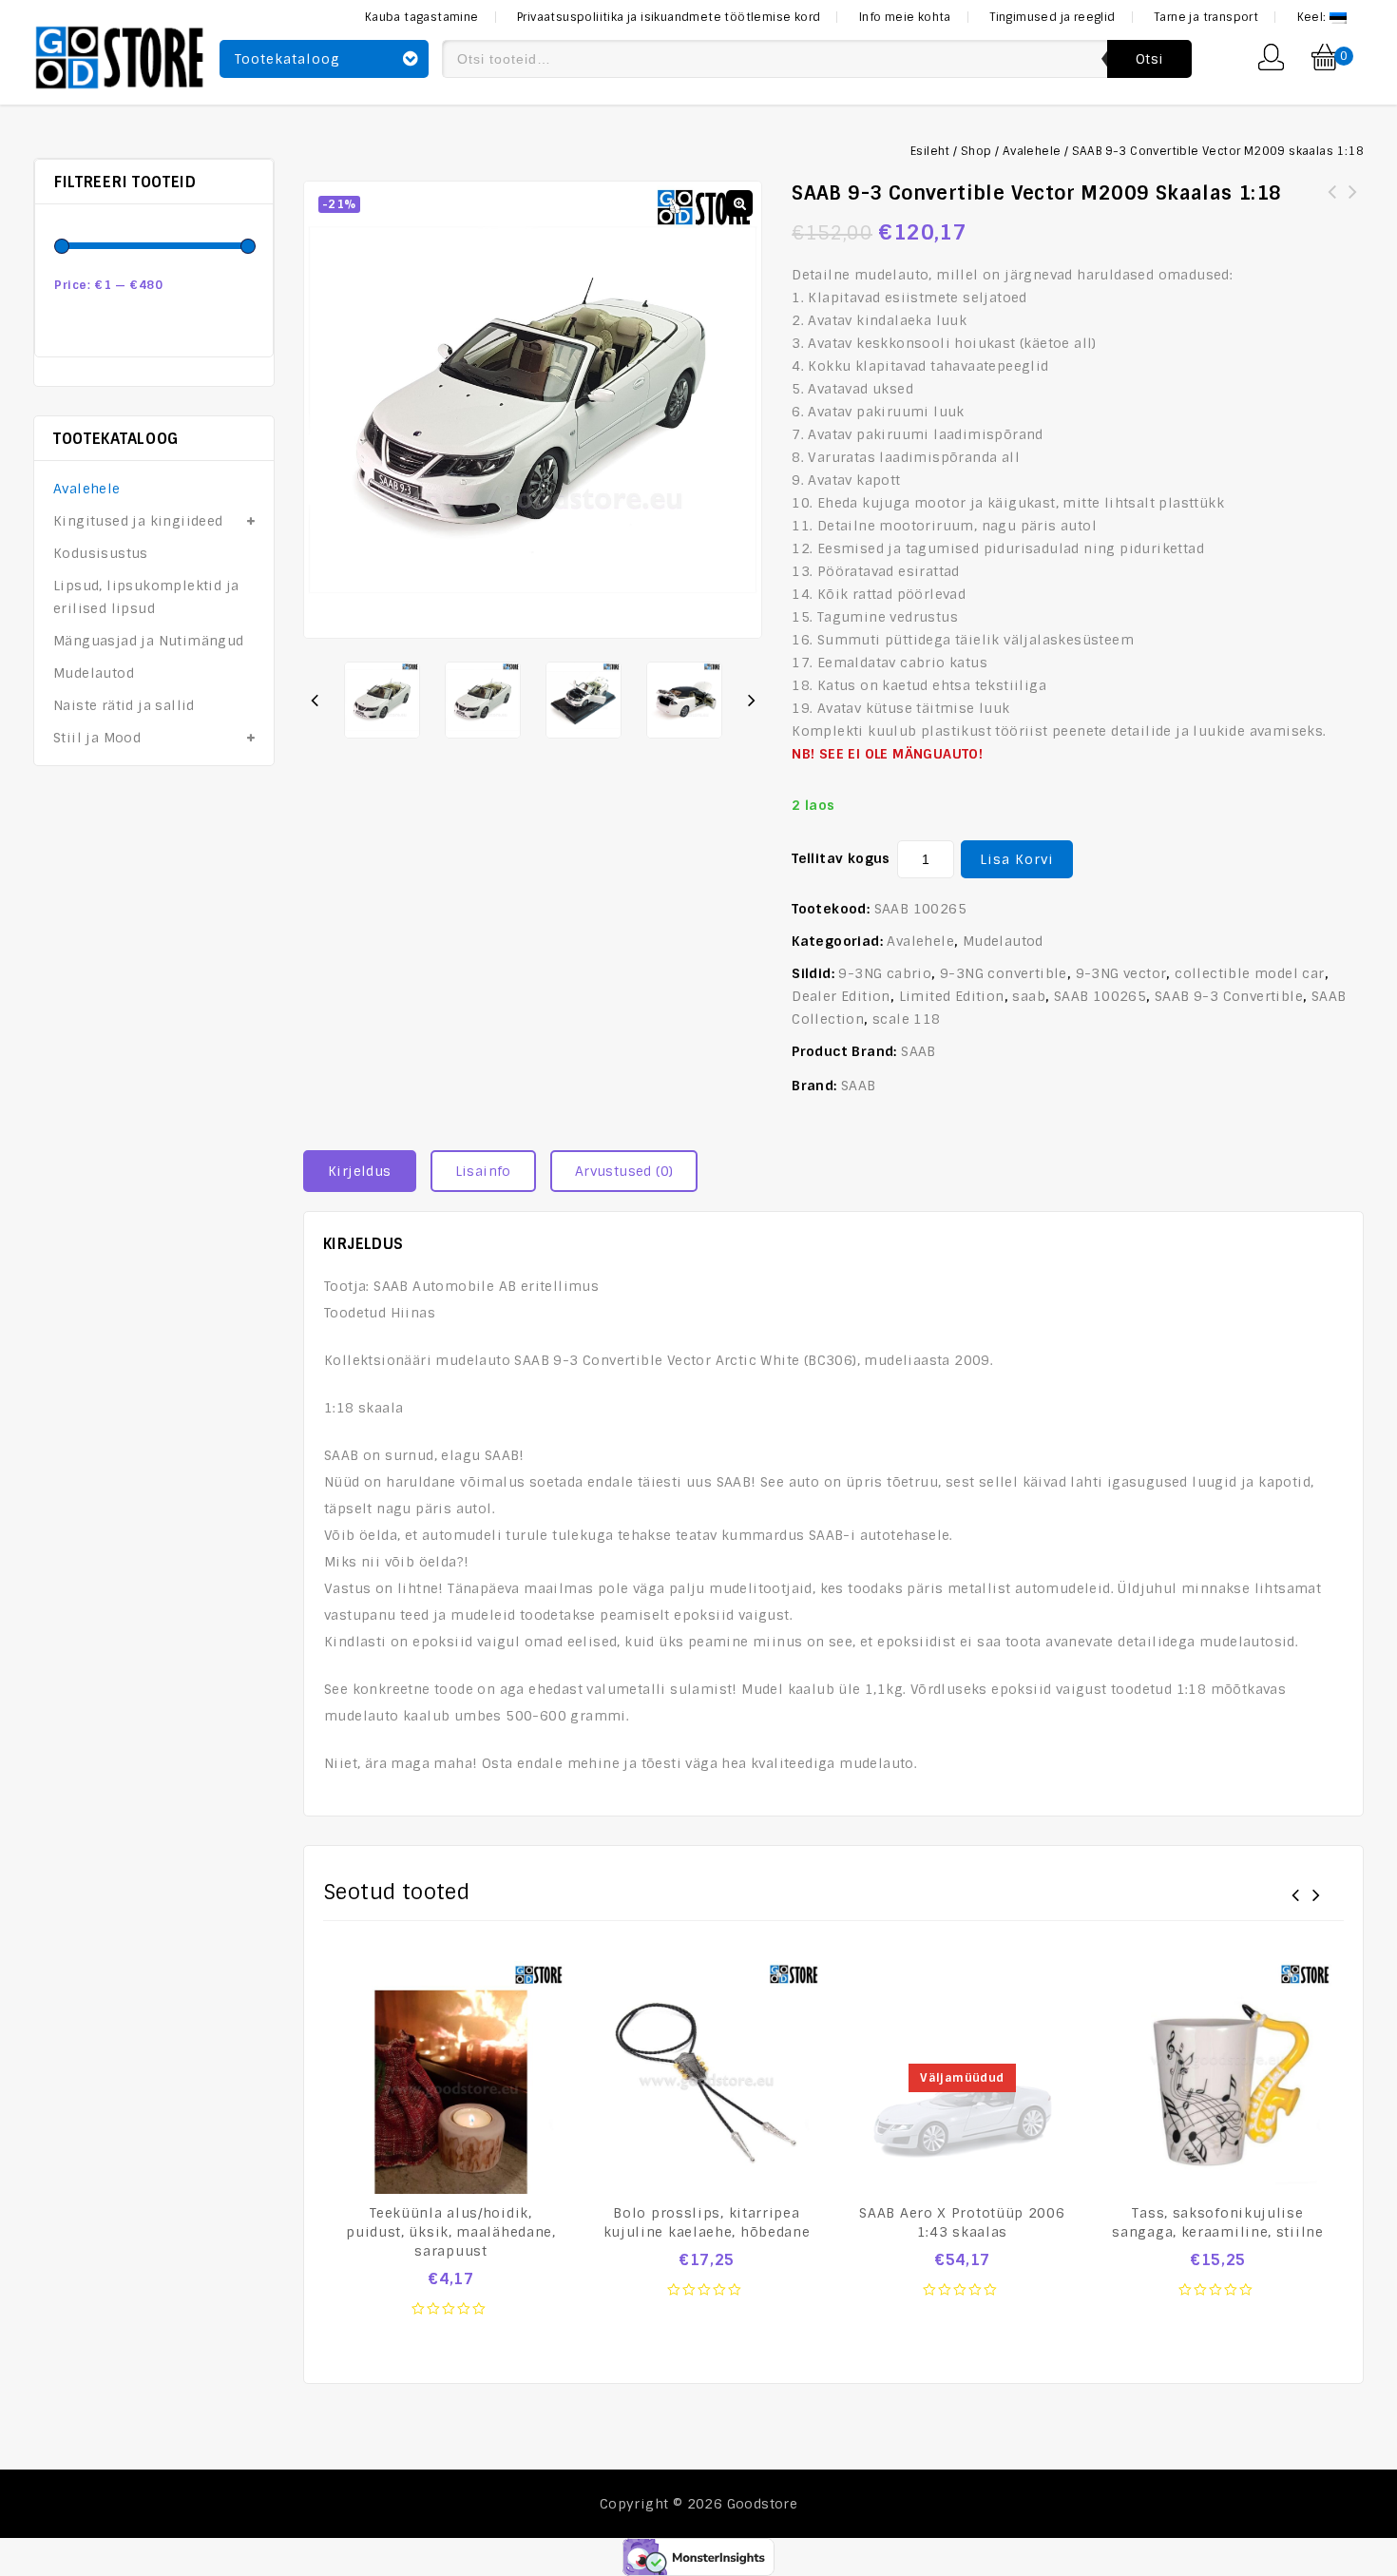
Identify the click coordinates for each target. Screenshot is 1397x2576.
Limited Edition (952, 996)
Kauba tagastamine (422, 17)
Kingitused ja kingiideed (138, 521)
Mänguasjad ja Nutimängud (149, 641)
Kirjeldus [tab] (360, 1171)
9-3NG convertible (1004, 973)
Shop (976, 151)
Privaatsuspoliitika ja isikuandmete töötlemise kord (669, 17)
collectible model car (1249, 973)
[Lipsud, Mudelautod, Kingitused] (120, 55)
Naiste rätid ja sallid (124, 705)
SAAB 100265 (1100, 996)
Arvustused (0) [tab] (624, 1171)
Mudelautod (1003, 941)
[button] (739, 203)
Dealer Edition (841, 996)
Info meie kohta (905, 17)
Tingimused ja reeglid (1052, 17)
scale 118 (907, 1019)
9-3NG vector (1121, 973)
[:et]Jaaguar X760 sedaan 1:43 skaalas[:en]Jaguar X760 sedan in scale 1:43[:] (1332, 215)
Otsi (1149, 59)
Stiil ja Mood (97, 738)
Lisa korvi (1017, 859)
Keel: (1313, 17)
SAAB (919, 1051)
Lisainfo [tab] (483, 1171)
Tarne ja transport (1206, 17)
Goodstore (763, 2504)
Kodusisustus (101, 553)
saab (1029, 996)
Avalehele (1032, 151)
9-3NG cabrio (885, 973)
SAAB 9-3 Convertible (1229, 996)
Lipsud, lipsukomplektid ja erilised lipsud (146, 597)
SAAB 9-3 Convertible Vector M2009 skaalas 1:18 (1353, 203)
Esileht (930, 151)
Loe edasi (963, 2300)
